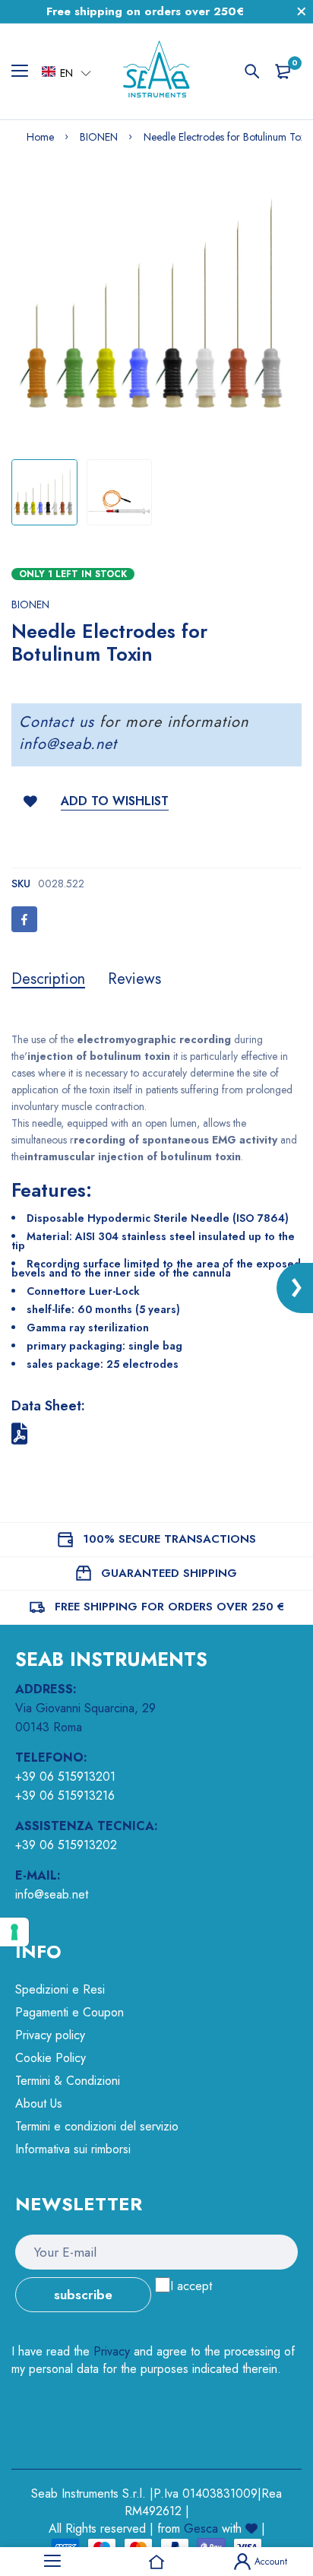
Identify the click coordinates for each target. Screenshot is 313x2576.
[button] (66, 72)
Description (48, 979)
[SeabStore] (156, 71)
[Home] (156, 2562)
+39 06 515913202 (66, 1845)
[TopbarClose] (302, 11)
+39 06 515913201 (65, 1777)
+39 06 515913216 (65, 1796)
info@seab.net (68, 744)
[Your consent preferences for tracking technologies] (14, 1932)
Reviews (134, 979)
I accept (191, 2286)
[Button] (252, 71)
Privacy (112, 2351)
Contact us (57, 722)
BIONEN (30, 604)
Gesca (201, 2528)
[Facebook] (24, 919)
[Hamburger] (25, 71)
